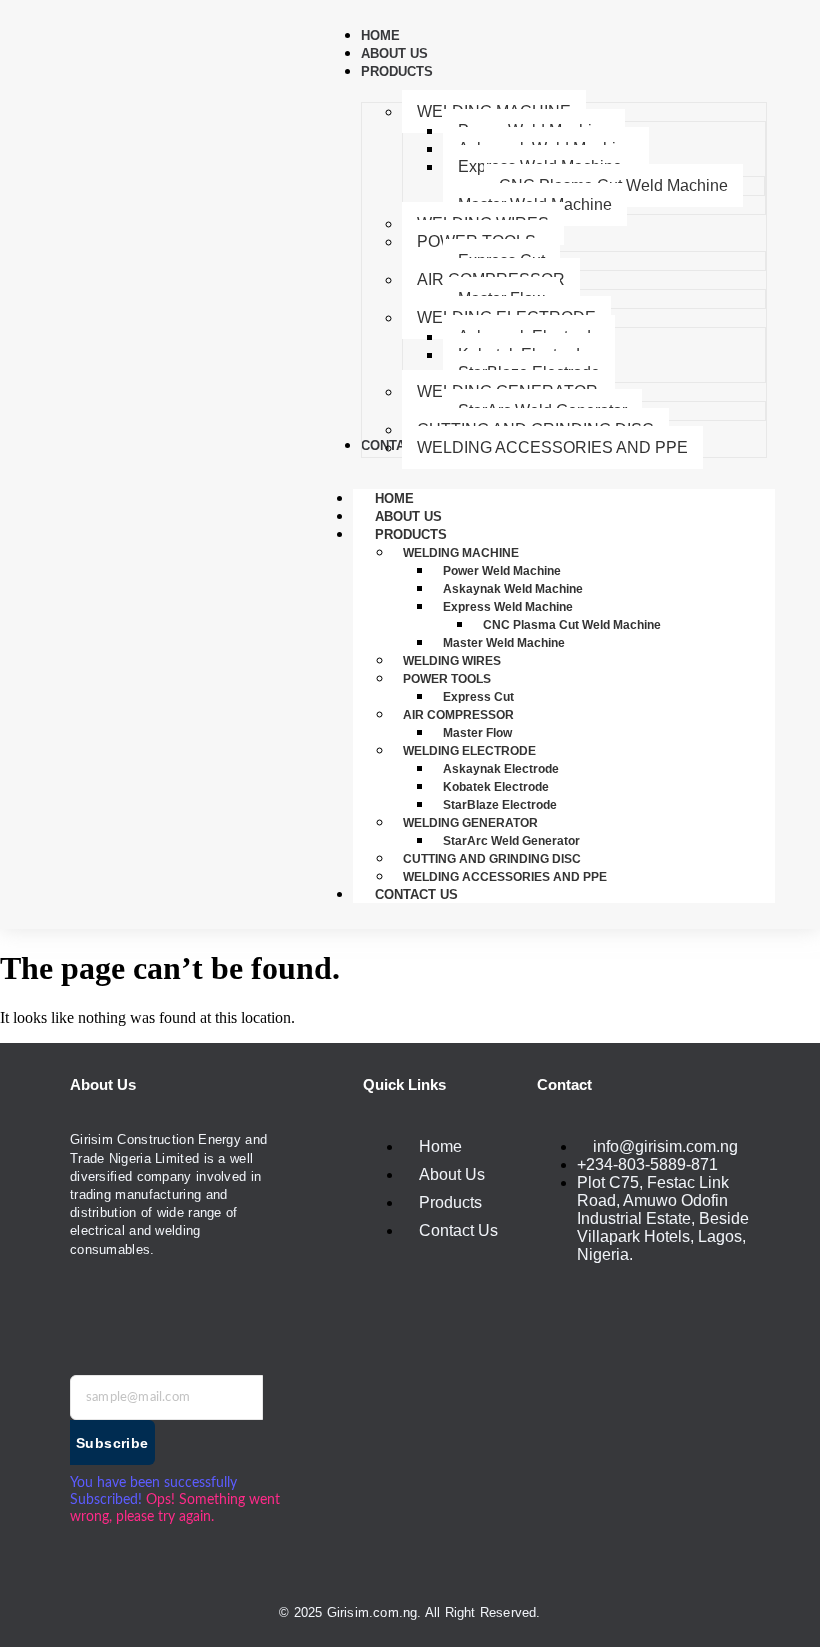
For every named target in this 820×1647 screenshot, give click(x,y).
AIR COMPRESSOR (458, 715)
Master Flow (477, 733)
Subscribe (112, 1443)
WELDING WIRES (452, 661)
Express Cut (478, 697)
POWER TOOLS (447, 679)
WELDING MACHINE (461, 553)
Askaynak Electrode (501, 769)
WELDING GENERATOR (470, 823)
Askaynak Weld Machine (513, 589)
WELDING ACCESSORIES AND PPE (505, 877)
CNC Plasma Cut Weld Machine (572, 625)
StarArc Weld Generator (511, 841)
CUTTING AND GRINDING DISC (492, 859)
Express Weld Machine (508, 607)
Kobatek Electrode (496, 787)
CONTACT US (416, 894)
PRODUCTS (411, 534)
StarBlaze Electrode (500, 805)
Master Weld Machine (504, 643)
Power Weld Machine (502, 571)
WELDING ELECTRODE (469, 751)
